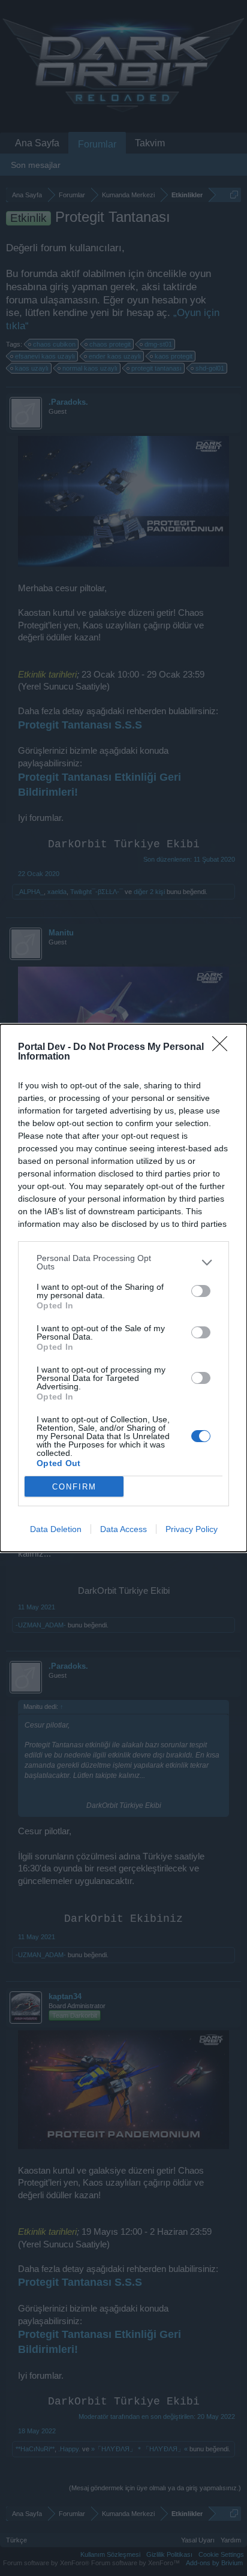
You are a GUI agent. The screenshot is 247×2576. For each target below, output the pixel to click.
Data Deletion (56, 1529)
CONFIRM (74, 1487)
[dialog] (123, 1288)
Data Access (123, 1529)
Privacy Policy (192, 1529)
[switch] (201, 1291)
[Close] (224, 1048)
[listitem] (123, 1262)
